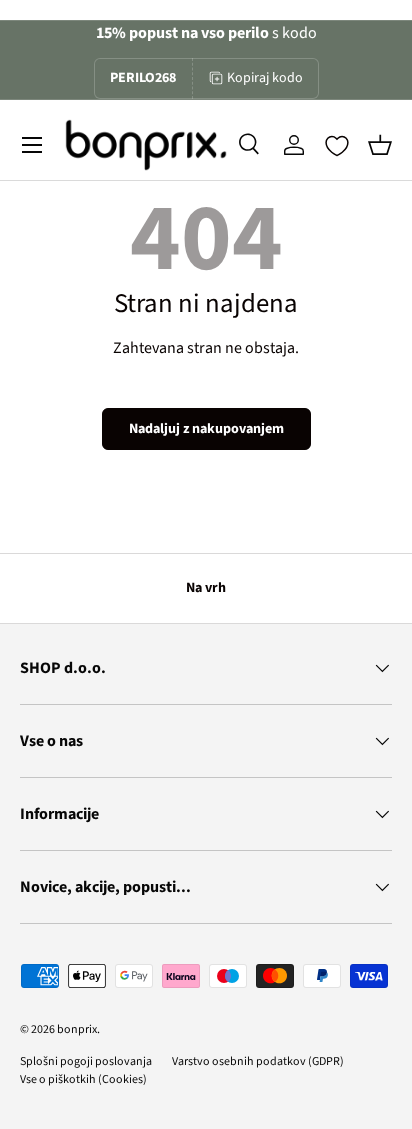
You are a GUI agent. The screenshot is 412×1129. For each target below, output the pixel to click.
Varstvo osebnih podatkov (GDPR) (258, 1061)
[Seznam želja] (337, 146)
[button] (380, 145)
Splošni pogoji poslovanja (86, 1061)
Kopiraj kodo (265, 78)
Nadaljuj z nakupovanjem (206, 429)
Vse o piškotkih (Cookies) (83, 1079)
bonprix (77, 1029)
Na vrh (206, 588)
